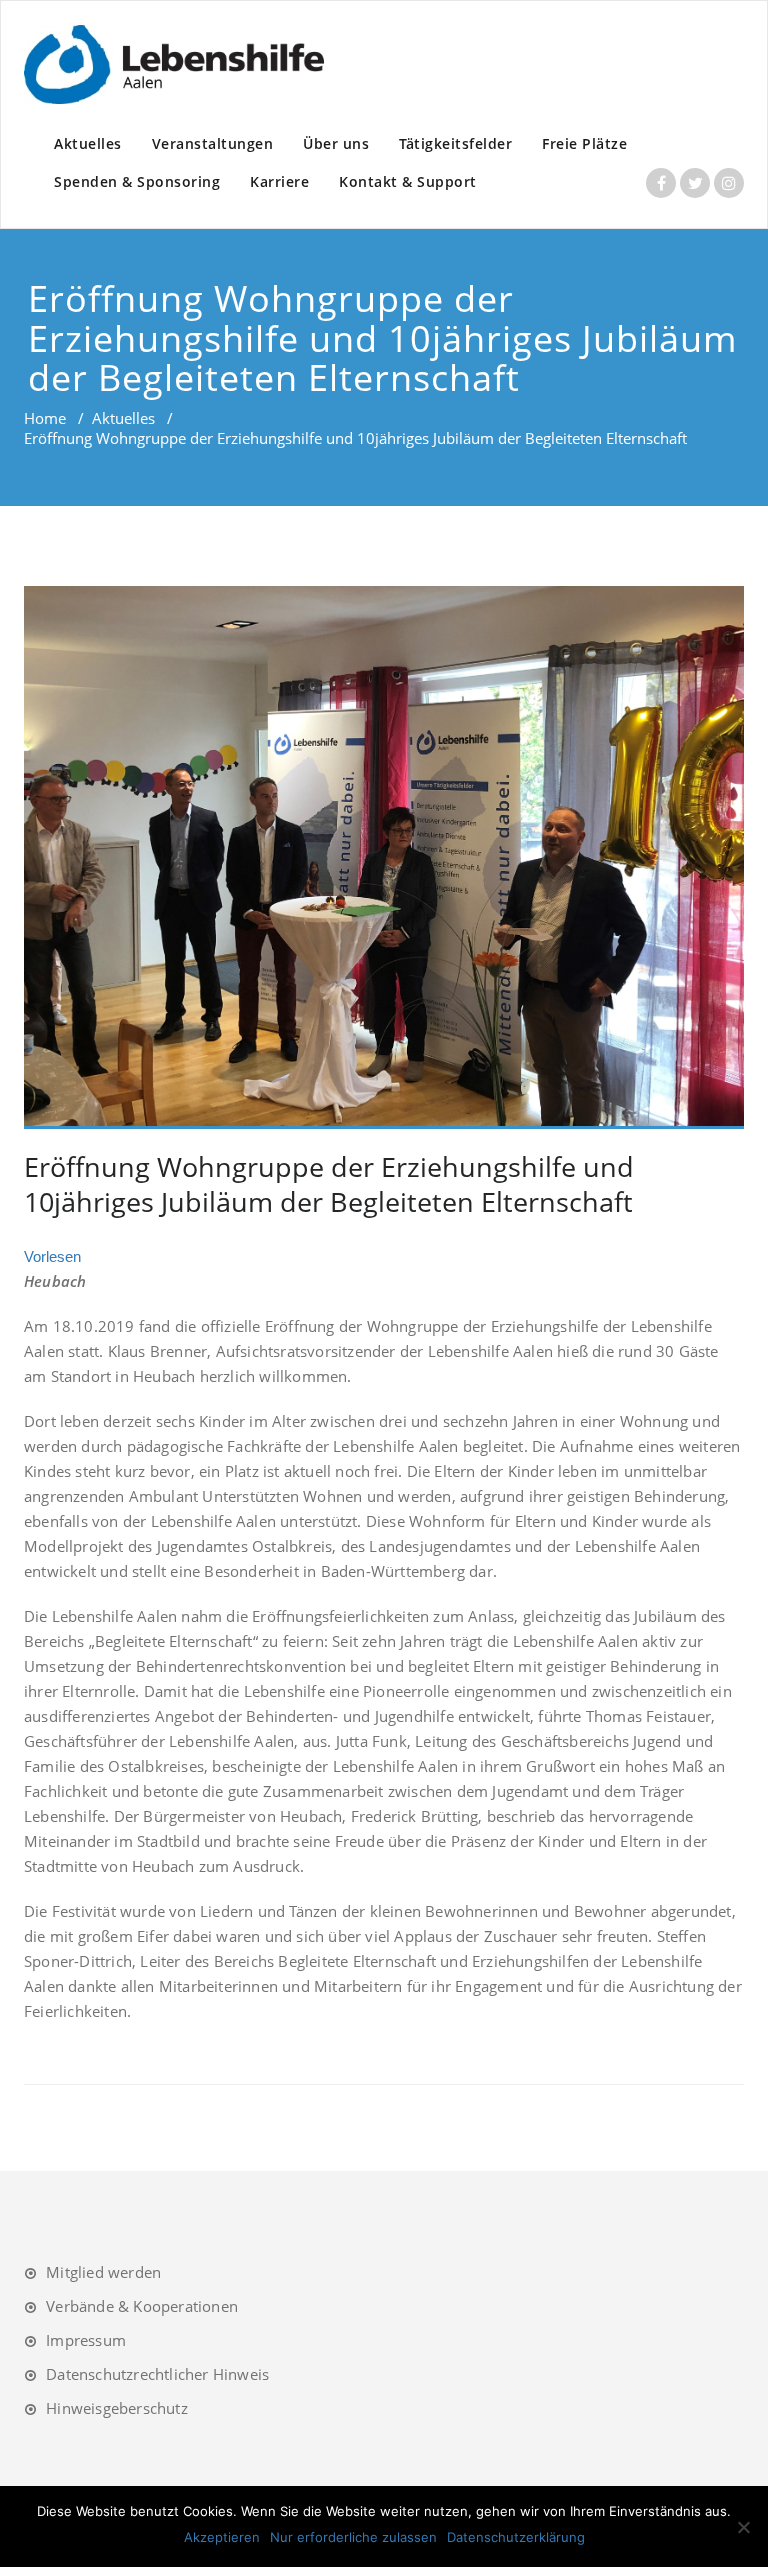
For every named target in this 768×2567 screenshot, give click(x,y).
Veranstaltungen (213, 143)
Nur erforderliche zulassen (353, 2537)
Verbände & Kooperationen (142, 2306)
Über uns (336, 143)
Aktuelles (88, 143)
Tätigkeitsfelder (455, 143)
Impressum (86, 2340)
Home (45, 418)
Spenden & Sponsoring (137, 181)
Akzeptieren (222, 2537)
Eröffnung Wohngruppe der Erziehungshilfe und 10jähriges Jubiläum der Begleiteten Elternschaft (329, 1184)
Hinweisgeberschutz (117, 2408)
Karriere (279, 181)
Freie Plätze (584, 143)
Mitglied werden (103, 2272)
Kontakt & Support (408, 181)
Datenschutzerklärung (516, 2537)
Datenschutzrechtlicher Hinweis (157, 2374)
